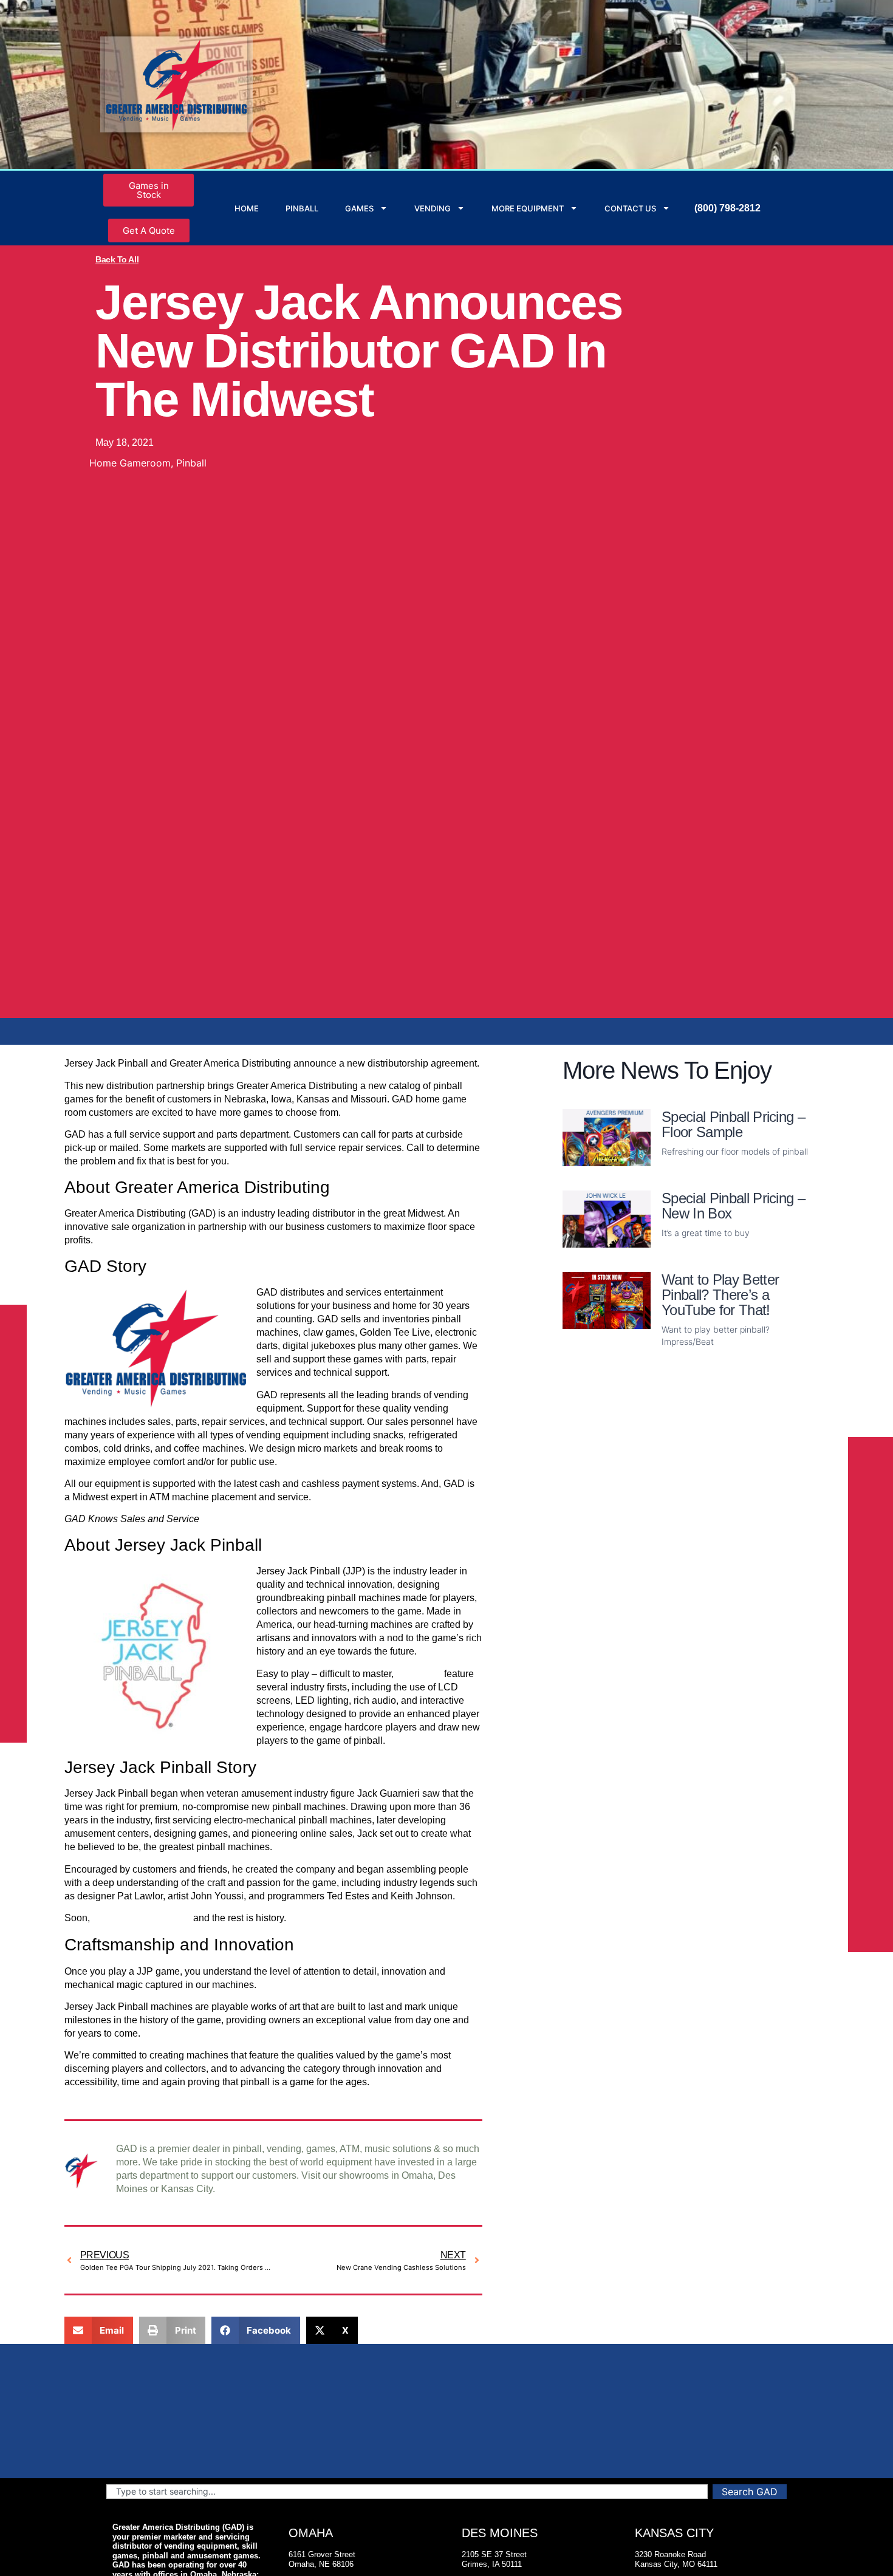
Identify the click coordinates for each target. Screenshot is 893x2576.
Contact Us (630, 208)
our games (419, 1674)
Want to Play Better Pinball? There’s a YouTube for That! (720, 1295)
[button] (99, 2330)
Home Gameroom (130, 463)
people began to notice (142, 1918)
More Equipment (528, 208)
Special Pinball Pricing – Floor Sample (733, 1124)
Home (247, 208)
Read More (688, 1171)
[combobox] (407, 2492)
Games (359, 208)
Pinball (302, 208)
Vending (433, 208)
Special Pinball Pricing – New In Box (733, 1206)
